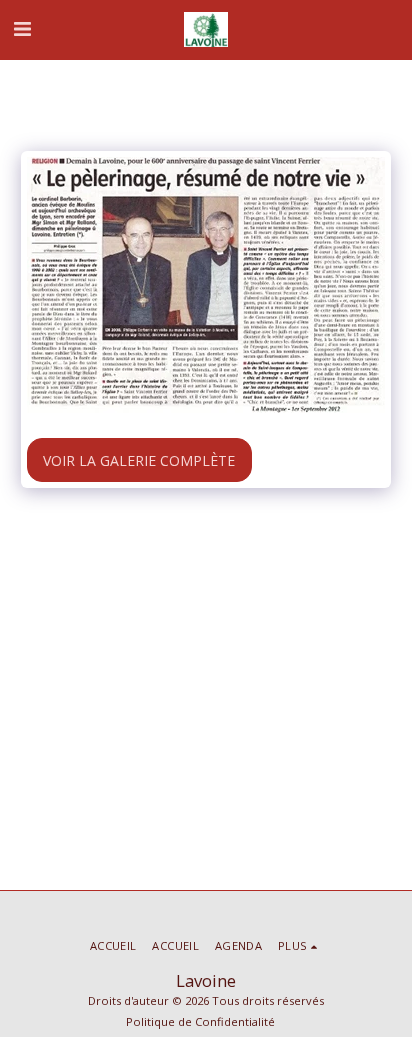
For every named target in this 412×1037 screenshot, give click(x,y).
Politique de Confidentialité (200, 1021)
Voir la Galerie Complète (139, 460)
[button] (22, 28)
